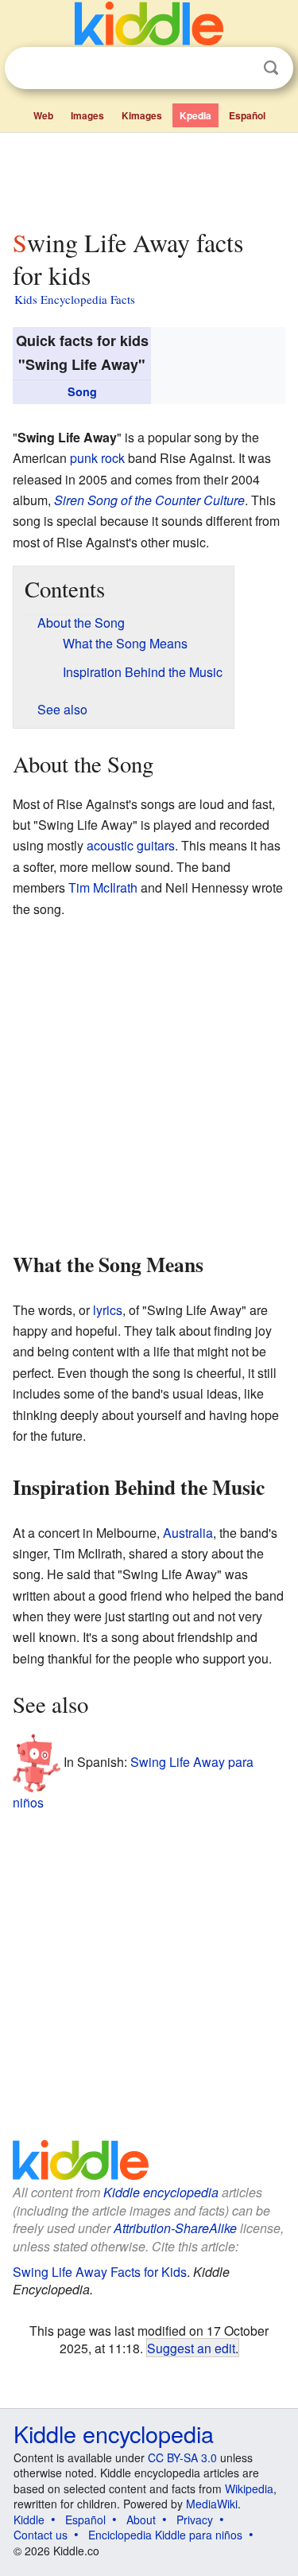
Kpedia (195, 115)
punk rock (97, 458)
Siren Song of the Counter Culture (149, 500)
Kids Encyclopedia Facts (75, 299)
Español (247, 115)
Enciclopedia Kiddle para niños (165, 2535)
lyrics (108, 1310)
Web (43, 115)
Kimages (142, 115)
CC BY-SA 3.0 (182, 2457)
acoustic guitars (131, 845)
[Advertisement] (149, 177)
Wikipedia (249, 2488)
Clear (238, 68)
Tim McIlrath (103, 887)
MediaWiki (212, 2504)
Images (87, 115)
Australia (188, 1533)
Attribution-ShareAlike (175, 2228)
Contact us (41, 2535)
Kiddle (29, 2520)
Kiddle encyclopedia (161, 2192)
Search (271, 68)
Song (82, 391)
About (141, 2520)
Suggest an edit (191, 2348)
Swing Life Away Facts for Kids (100, 2272)
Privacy (195, 2520)
